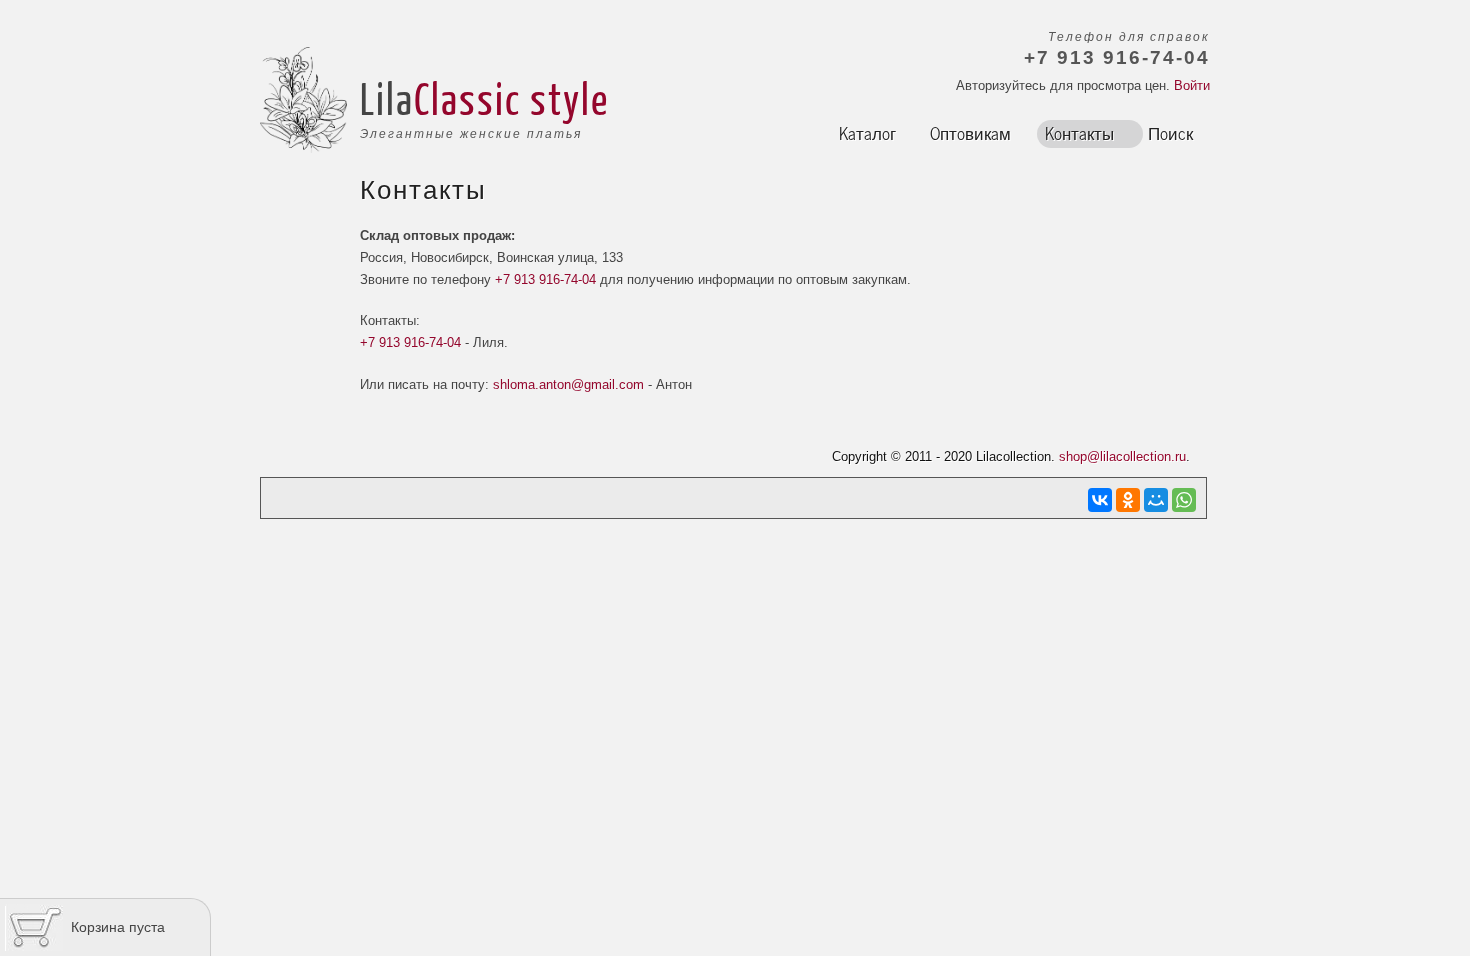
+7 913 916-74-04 (545, 279)
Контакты (1079, 132)
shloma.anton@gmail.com (568, 384)
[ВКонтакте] (1100, 500)
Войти (1192, 85)
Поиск (1170, 132)
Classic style (511, 98)
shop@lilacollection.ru (1122, 456)
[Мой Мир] (1156, 500)
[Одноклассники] (1128, 500)
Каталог (867, 132)
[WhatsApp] (1184, 500)
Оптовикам (970, 132)
